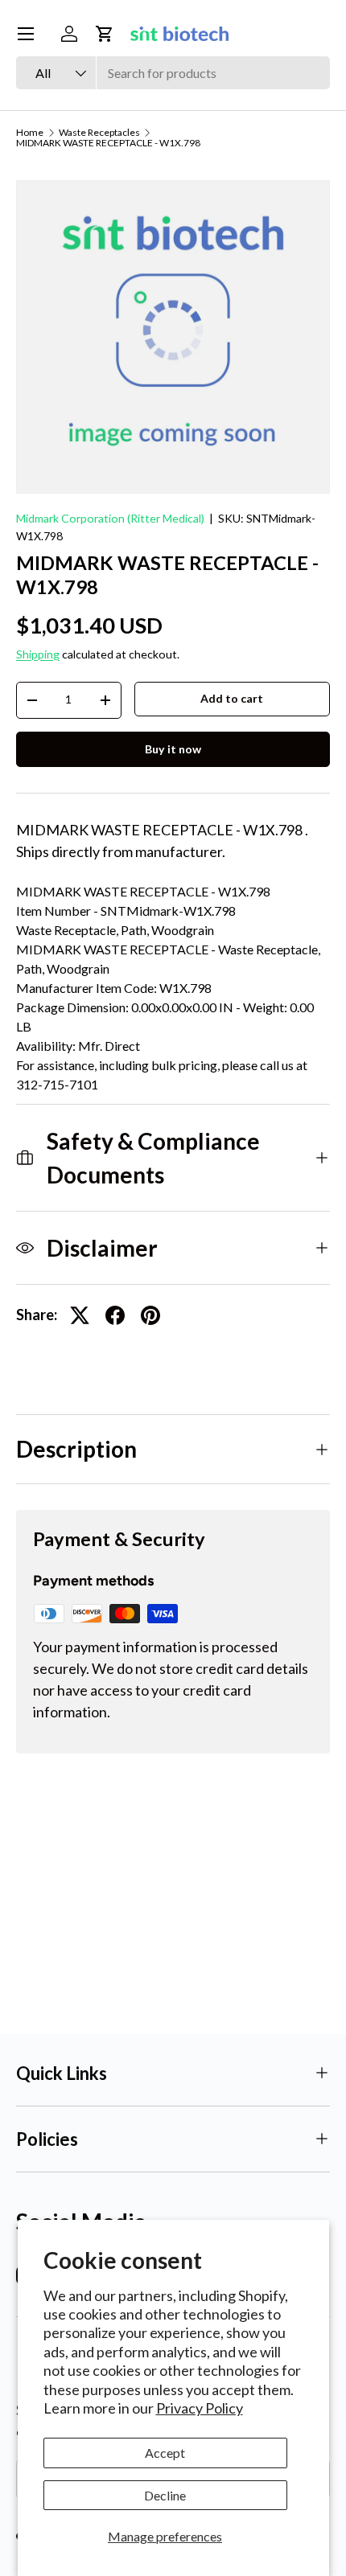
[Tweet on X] (80, 1315)
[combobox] (173, 73)
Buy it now (173, 749)
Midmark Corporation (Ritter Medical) (110, 518)
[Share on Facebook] (115, 1315)
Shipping (38, 654)
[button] (105, 34)
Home (30, 133)
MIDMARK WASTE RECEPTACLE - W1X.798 (108, 143)
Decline (165, 2495)
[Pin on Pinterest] (150, 1315)
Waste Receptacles (99, 133)
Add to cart (232, 698)
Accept (165, 2453)
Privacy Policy (200, 2408)
